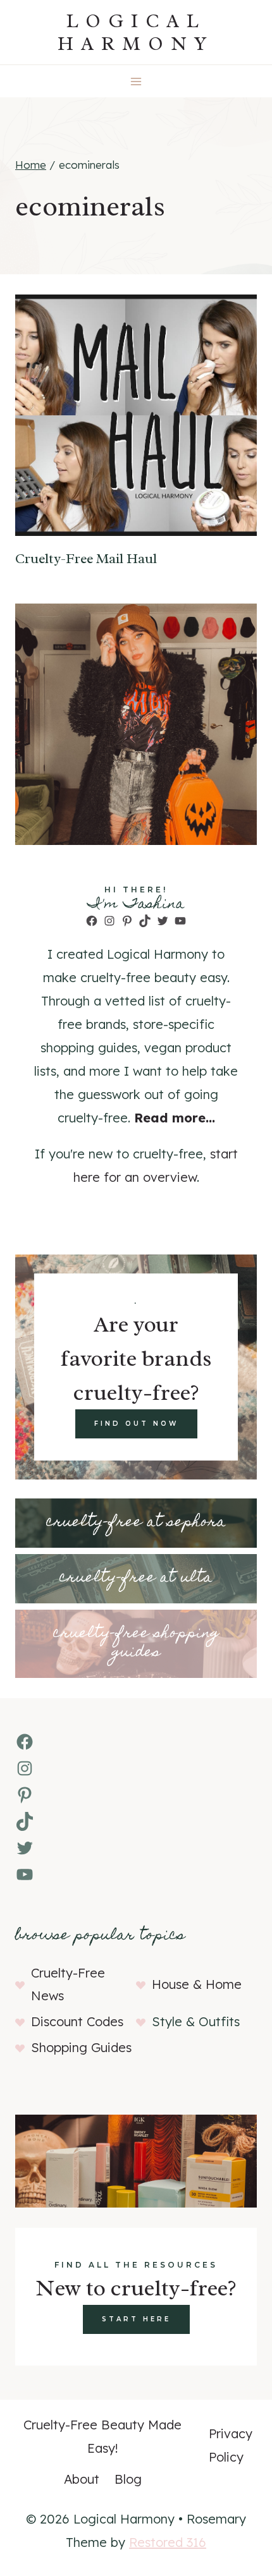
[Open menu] (136, 81)
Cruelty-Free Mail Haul (86, 559)
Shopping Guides (81, 2047)
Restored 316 (168, 2542)
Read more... (175, 1118)
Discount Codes (77, 2021)
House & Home (197, 1984)
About (82, 2479)
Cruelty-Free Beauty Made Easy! (102, 2436)
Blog (128, 2479)
